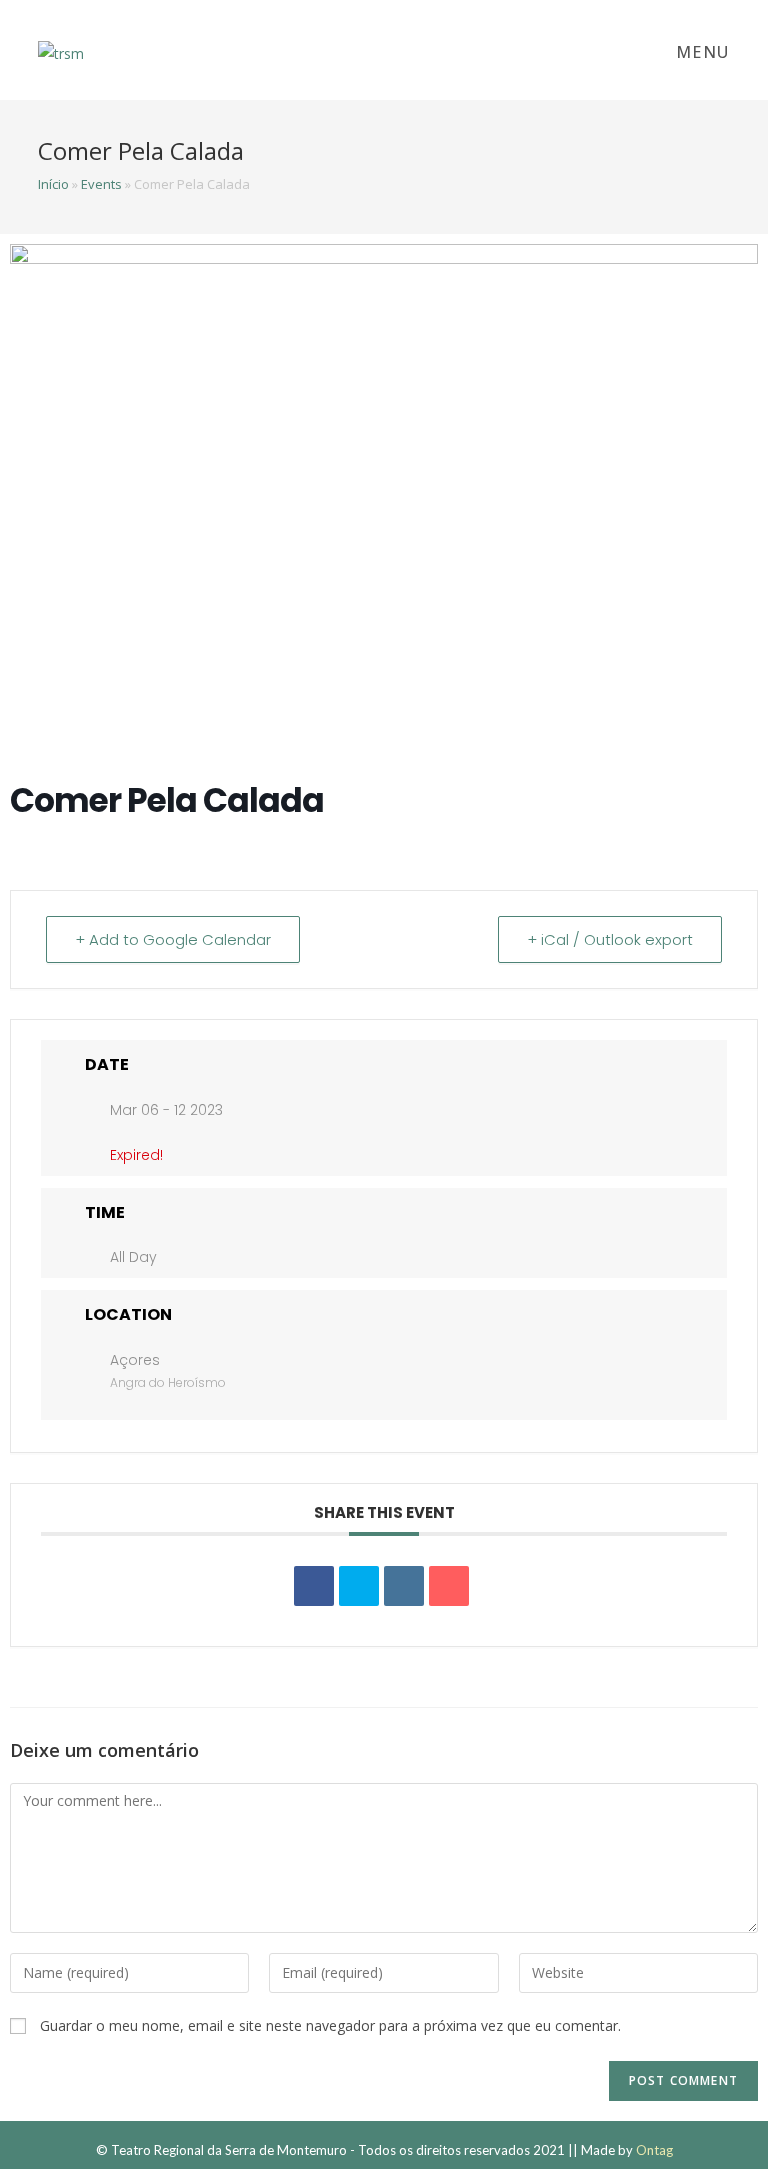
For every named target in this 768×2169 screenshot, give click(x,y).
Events (101, 184)
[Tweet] (359, 1586)
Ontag (654, 2150)
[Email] (449, 1586)
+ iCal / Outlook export (610, 939)
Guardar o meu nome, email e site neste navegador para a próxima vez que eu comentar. (330, 2025)
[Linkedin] (404, 1586)
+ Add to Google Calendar (173, 939)
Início (53, 184)
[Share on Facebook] (314, 1586)
